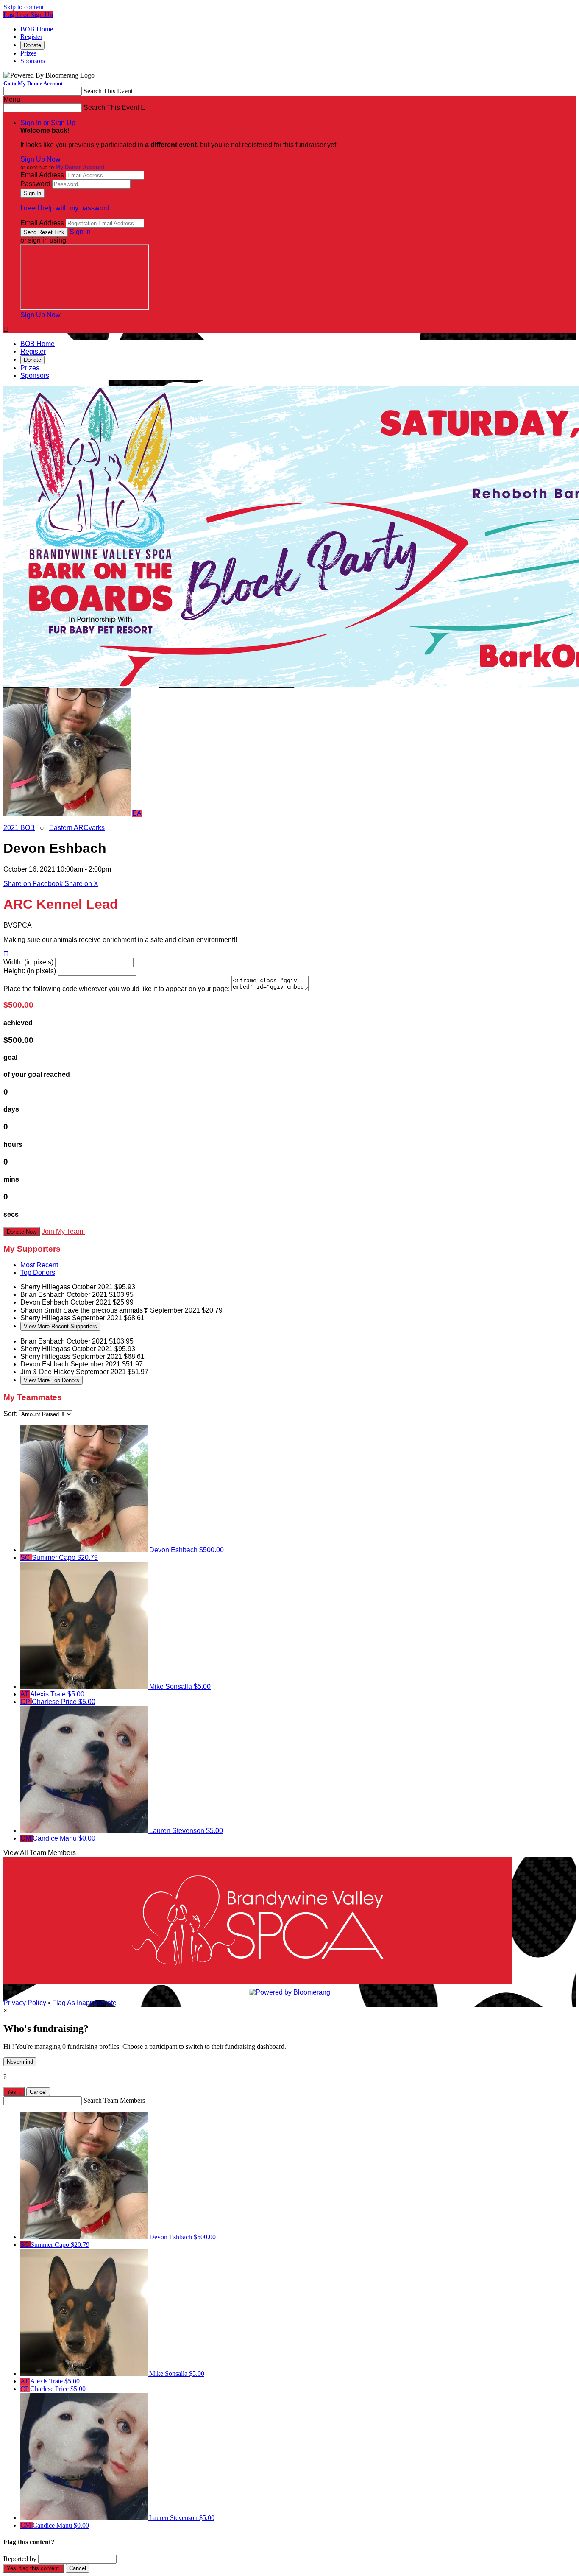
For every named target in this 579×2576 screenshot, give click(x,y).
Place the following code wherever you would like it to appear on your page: (117, 989)
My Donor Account (80, 167)
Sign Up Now (40, 159)
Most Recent (39, 1265)
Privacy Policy (25, 2003)
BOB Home (37, 29)
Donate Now (22, 1232)
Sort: (10, 1414)
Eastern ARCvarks (77, 828)
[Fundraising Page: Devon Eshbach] (68, 813)
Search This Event (108, 91)
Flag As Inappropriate (84, 2003)
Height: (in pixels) (30, 971)
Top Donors (38, 1273)
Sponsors (33, 61)
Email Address (42, 175)
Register (31, 37)
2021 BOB (19, 828)
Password (35, 184)
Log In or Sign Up (28, 15)
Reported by (20, 2559)
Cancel (38, 2092)
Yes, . (14, 2092)
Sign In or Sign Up (48, 123)
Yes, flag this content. (34, 2568)
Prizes (28, 53)
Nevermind (20, 2062)
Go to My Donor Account (33, 83)
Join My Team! (63, 1231)
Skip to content (24, 7)
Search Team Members (114, 2100)
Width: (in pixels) (28, 962)
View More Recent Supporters (60, 1326)
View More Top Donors (51, 1380)
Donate (32, 45)
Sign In (80, 232)
